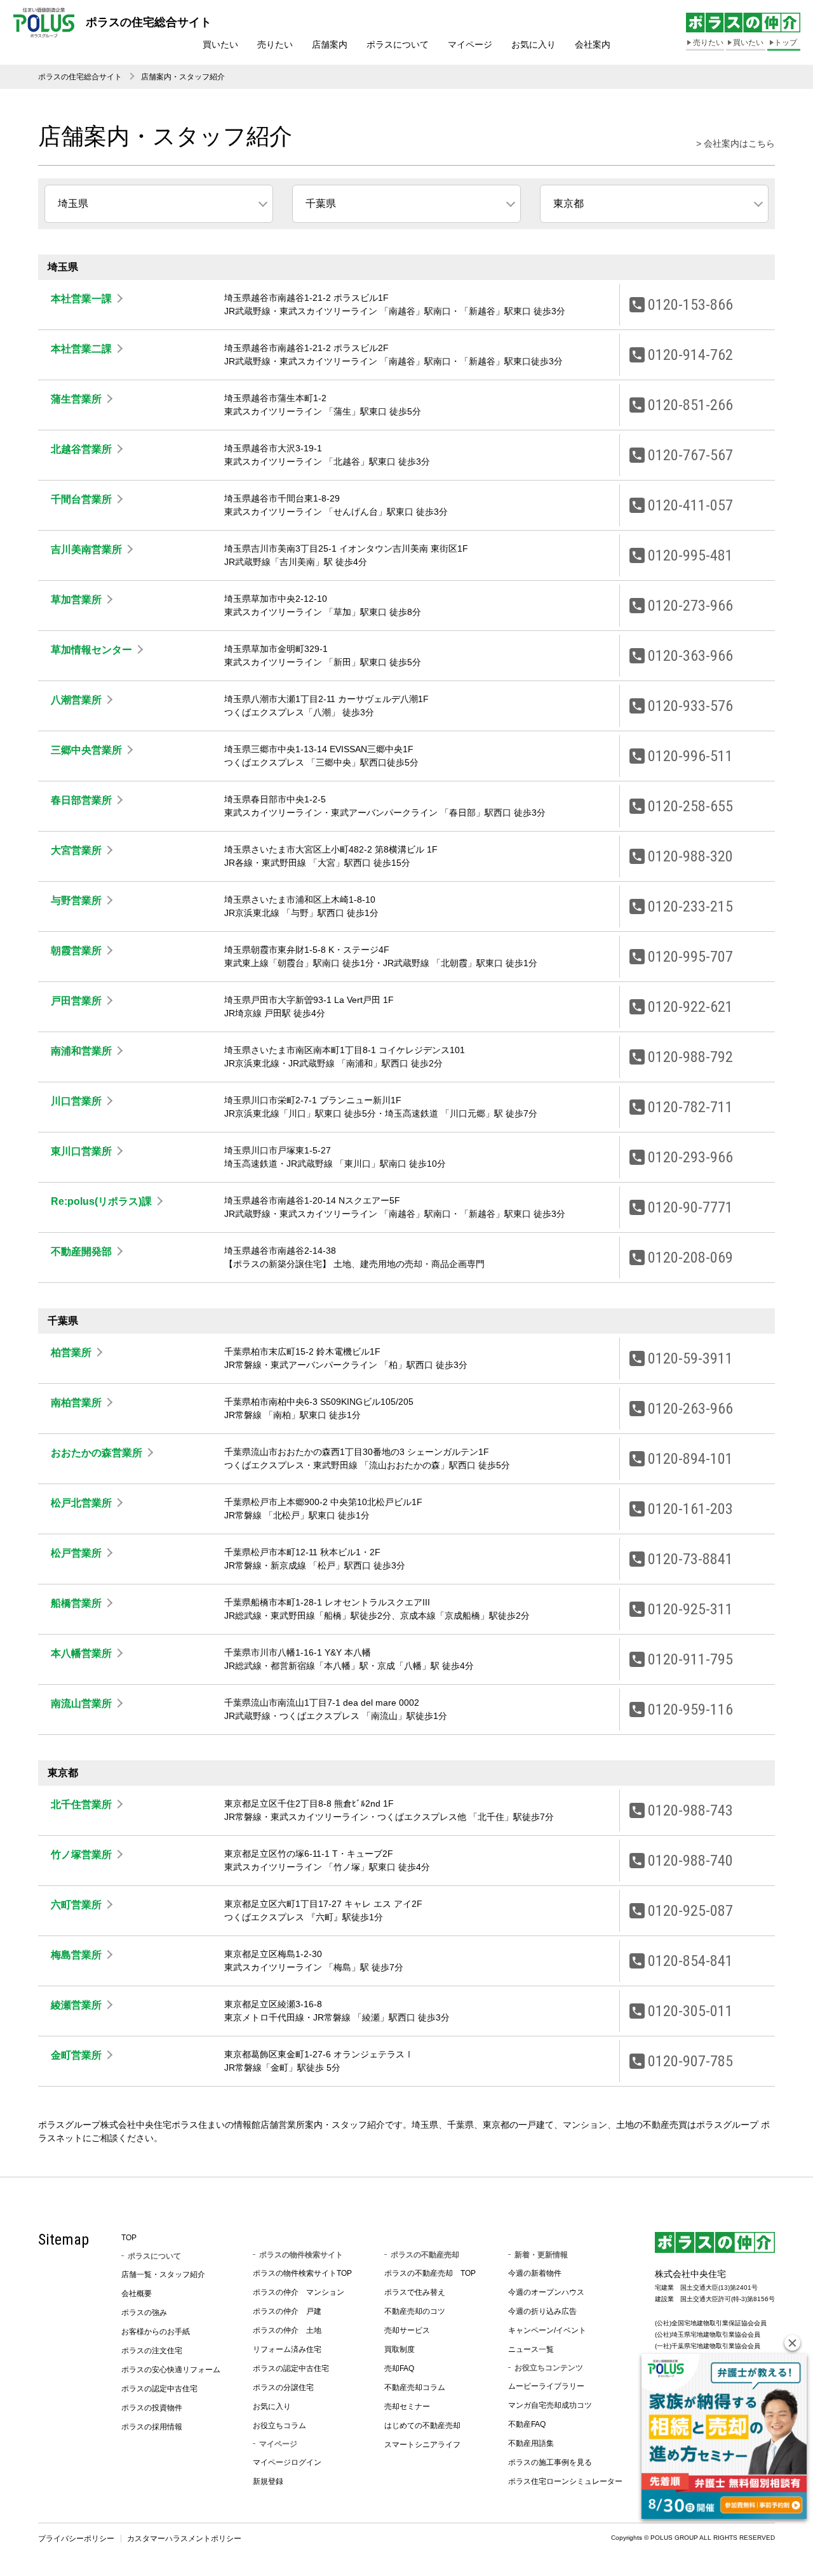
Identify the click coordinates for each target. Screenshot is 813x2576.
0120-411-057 (690, 505)
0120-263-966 (690, 1409)
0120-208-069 (690, 1258)
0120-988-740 (690, 1861)
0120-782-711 (690, 1107)
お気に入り (534, 44)
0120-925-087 (690, 1911)
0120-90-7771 (690, 1207)
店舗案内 (330, 44)
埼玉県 (73, 203)
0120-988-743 (690, 1810)
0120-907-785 (690, 2061)
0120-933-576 (690, 706)
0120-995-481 (690, 555)
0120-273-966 (690, 606)
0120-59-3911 (690, 1358)
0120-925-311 (690, 1609)
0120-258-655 (690, 806)
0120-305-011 (690, 2011)
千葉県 (321, 203)
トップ (786, 43)
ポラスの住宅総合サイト (80, 77)
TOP (129, 2238)
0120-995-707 (690, 957)
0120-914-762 (690, 355)
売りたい (275, 44)
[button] (792, 2343)
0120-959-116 (690, 1710)
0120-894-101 (690, 1459)
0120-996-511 (690, 756)
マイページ (470, 44)
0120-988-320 (690, 856)
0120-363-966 (690, 656)
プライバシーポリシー (76, 2539)
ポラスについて (398, 44)
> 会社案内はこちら (736, 143)
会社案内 (593, 44)
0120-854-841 (690, 1961)
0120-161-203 (690, 1509)
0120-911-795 (690, 1659)
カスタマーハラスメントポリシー (184, 2539)
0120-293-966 (690, 1157)
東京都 (568, 203)
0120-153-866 (690, 305)
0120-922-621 (690, 1007)
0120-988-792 (690, 1057)
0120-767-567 (690, 455)
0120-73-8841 (690, 1559)
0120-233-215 (690, 906)
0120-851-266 (690, 405)
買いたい (220, 44)
